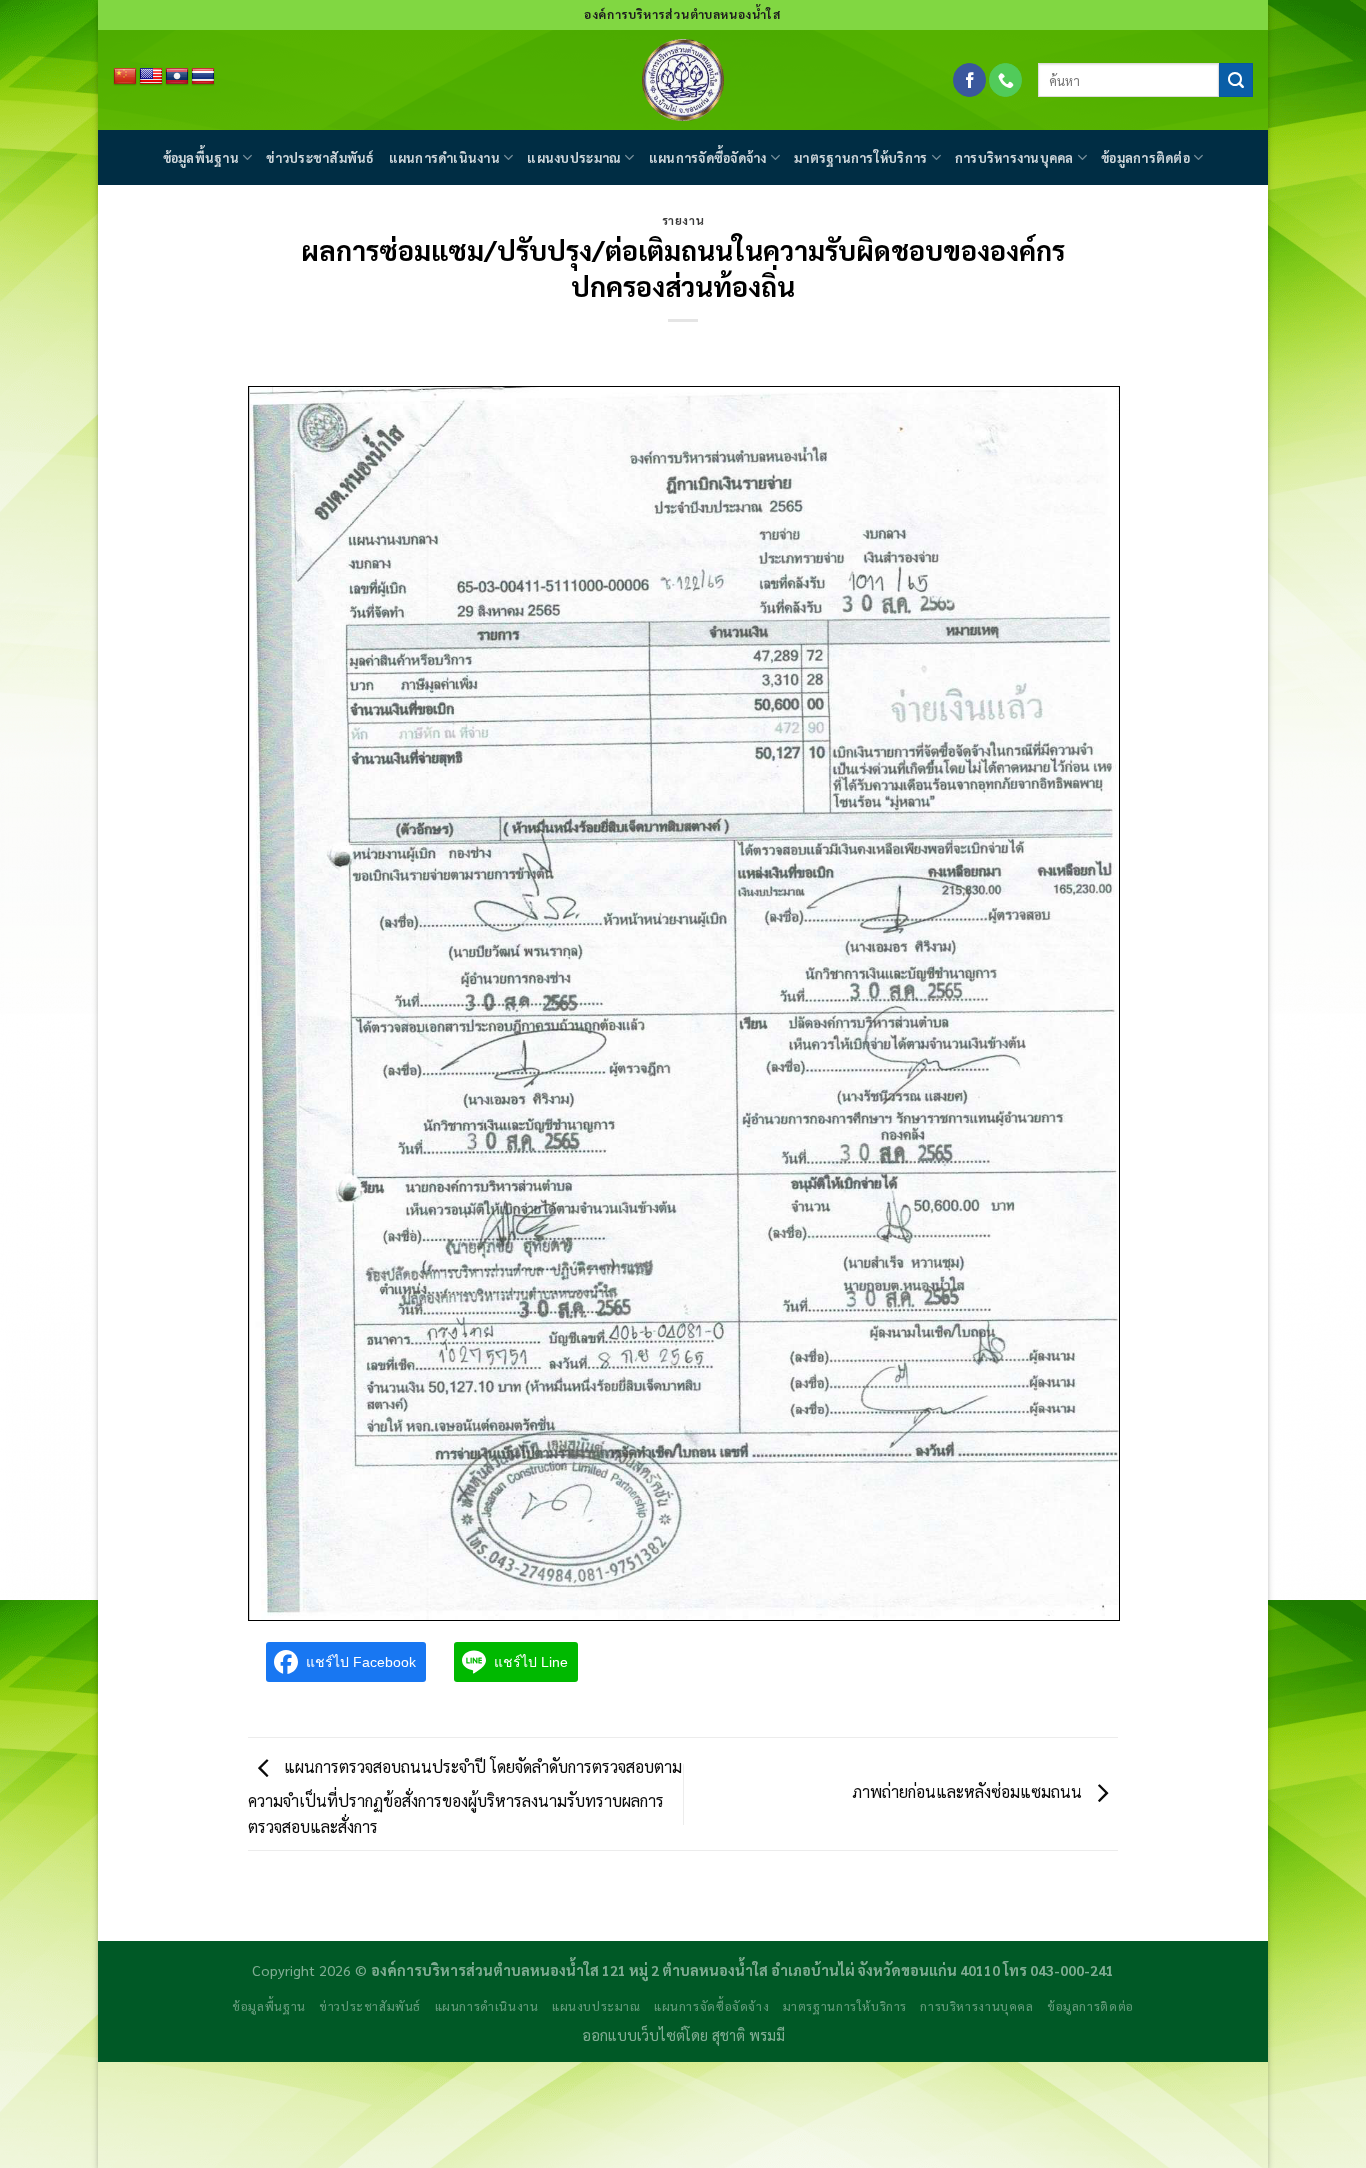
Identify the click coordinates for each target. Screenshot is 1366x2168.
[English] (151, 77)
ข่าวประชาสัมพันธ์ (320, 157)
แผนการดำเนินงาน (444, 157)
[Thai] (203, 77)
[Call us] (1005, 80)
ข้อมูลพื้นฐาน (201, 157)
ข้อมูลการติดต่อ (1145, 157)
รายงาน (683, 220)
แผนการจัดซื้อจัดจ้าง (708, 157)
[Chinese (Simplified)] (125, 77)
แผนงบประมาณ (574, 157)
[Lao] (177, 77)
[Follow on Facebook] (969, 80)
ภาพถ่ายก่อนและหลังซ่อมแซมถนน (969, 1791)
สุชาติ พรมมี (748, 2035)
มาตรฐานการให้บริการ (860, 157)
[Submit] (1236, 80)
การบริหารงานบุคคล (1014, 157)
